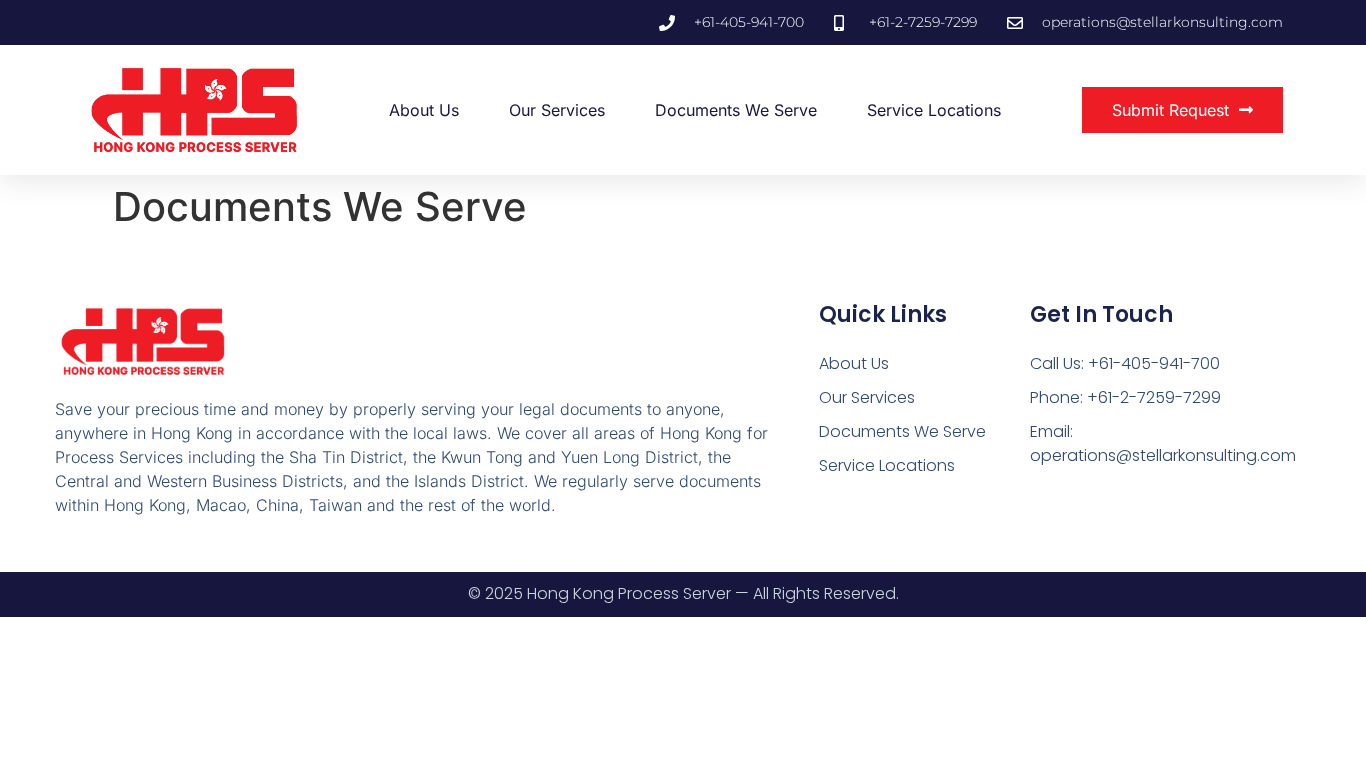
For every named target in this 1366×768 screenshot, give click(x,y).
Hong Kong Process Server (629, 593)
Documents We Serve (736, 110)
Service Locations (934, 110)
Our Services (557, 110)
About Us (424, 110)
